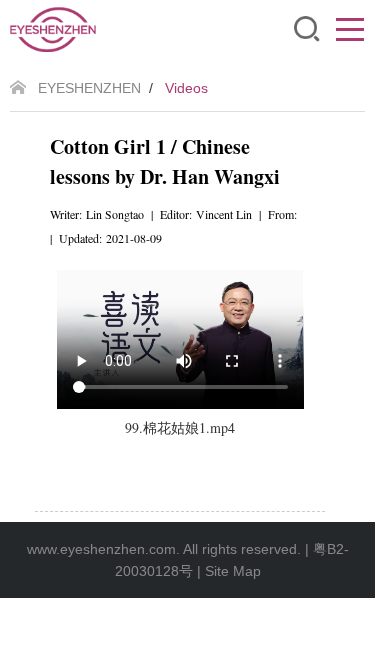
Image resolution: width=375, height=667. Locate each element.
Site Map (233, 571)
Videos (186, 88)
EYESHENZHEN (89, 88)
